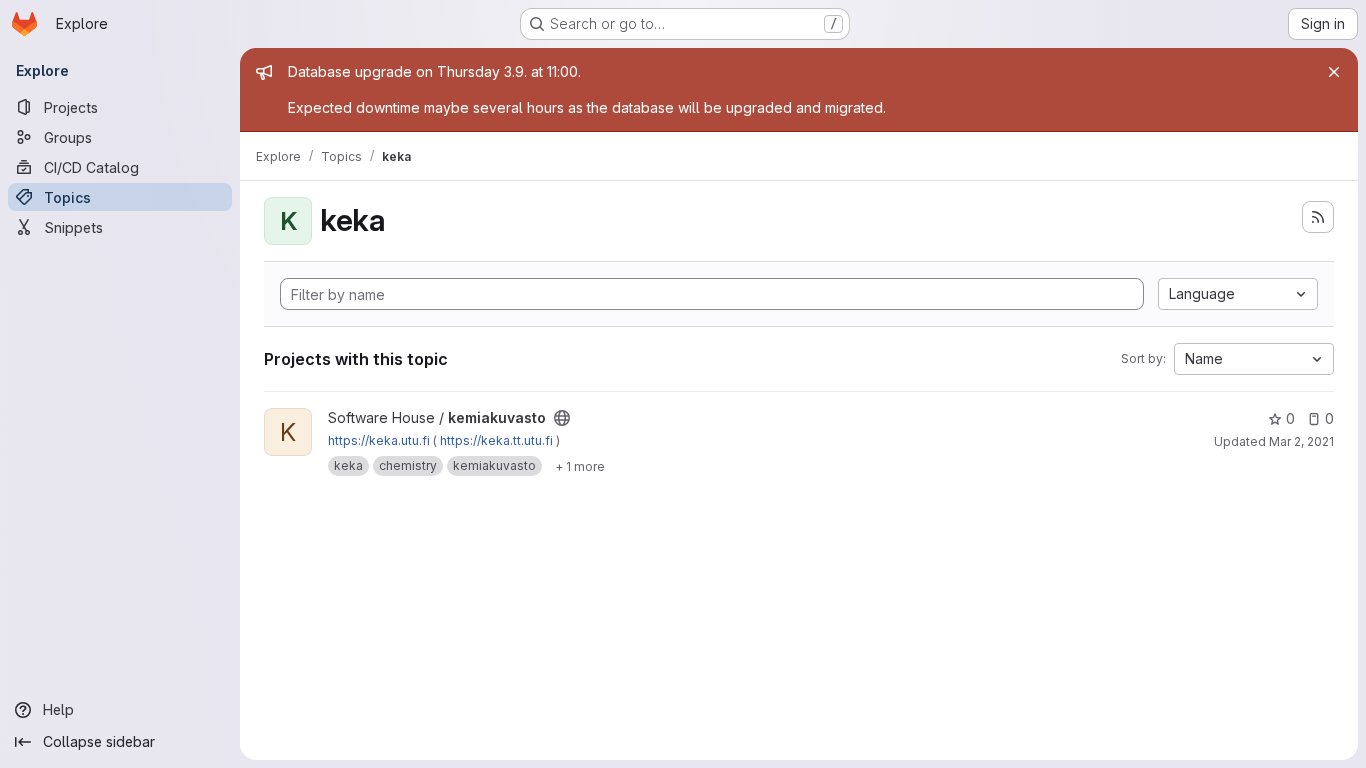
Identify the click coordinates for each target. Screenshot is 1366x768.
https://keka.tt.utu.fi (496, 440)
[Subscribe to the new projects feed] (1318, 217)
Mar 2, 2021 (1301, 441)
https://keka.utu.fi (379, 440)
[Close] (1334, 72)
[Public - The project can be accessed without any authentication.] (562, 418)
